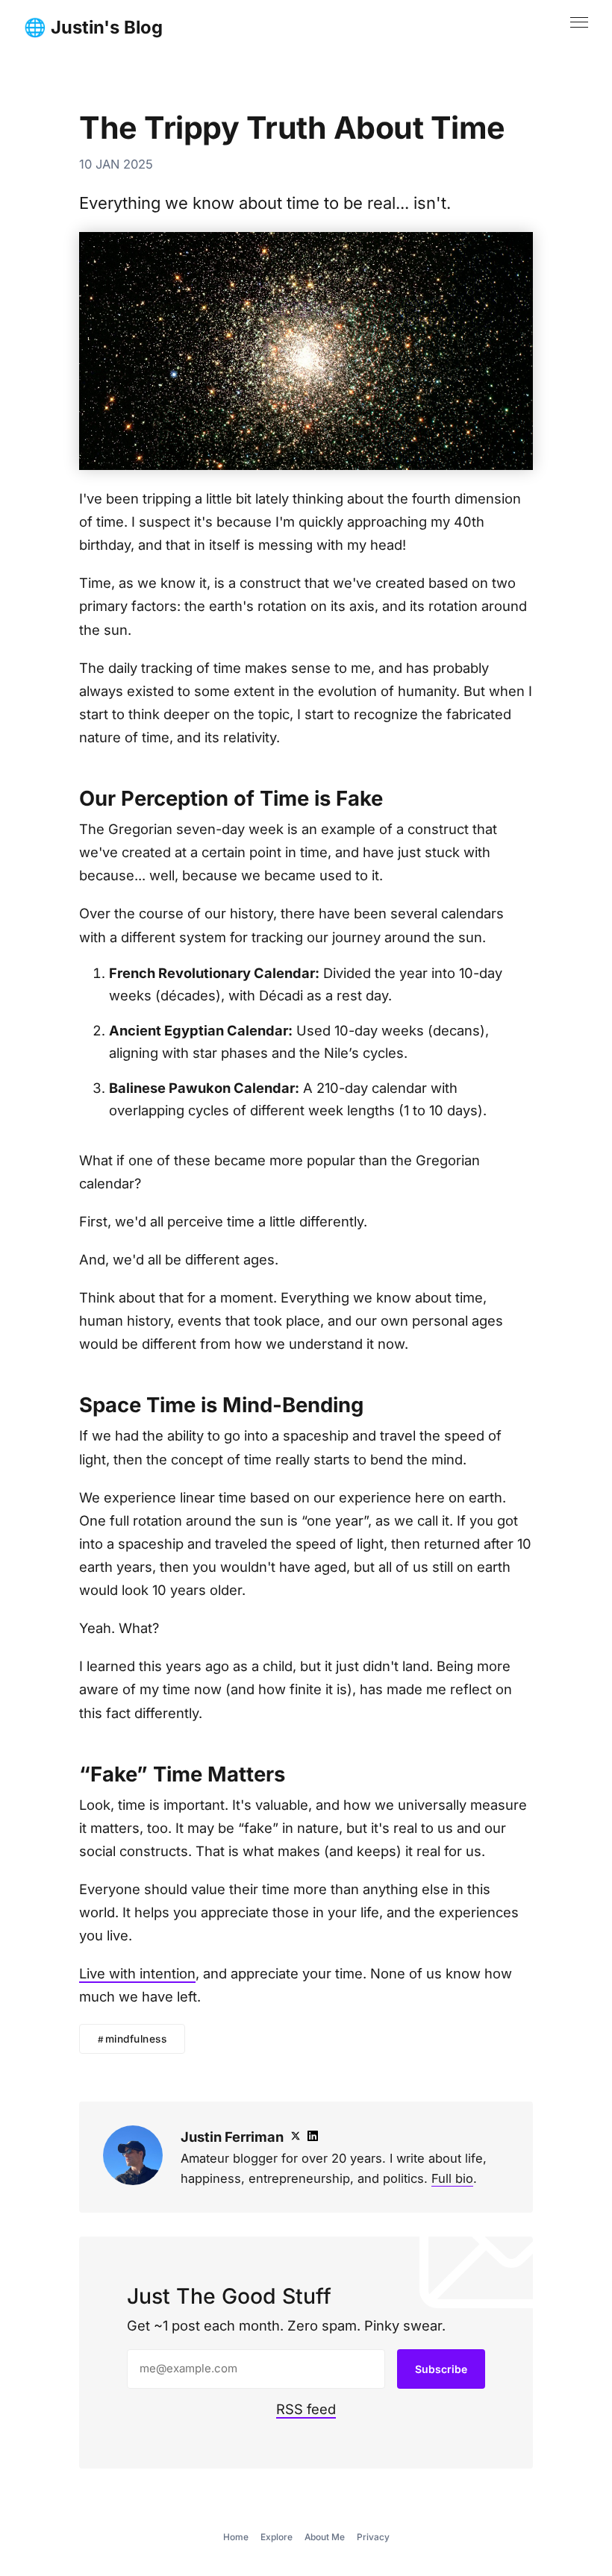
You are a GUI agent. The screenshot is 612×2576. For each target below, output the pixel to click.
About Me (325, 2537)
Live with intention (137, 1973)
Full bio (452, 2178)
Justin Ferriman (232, 2137)
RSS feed (306, 2409)
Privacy (373, 2537)
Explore (277, 2537)
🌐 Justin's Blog (93, 28)
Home (236, 2537)
